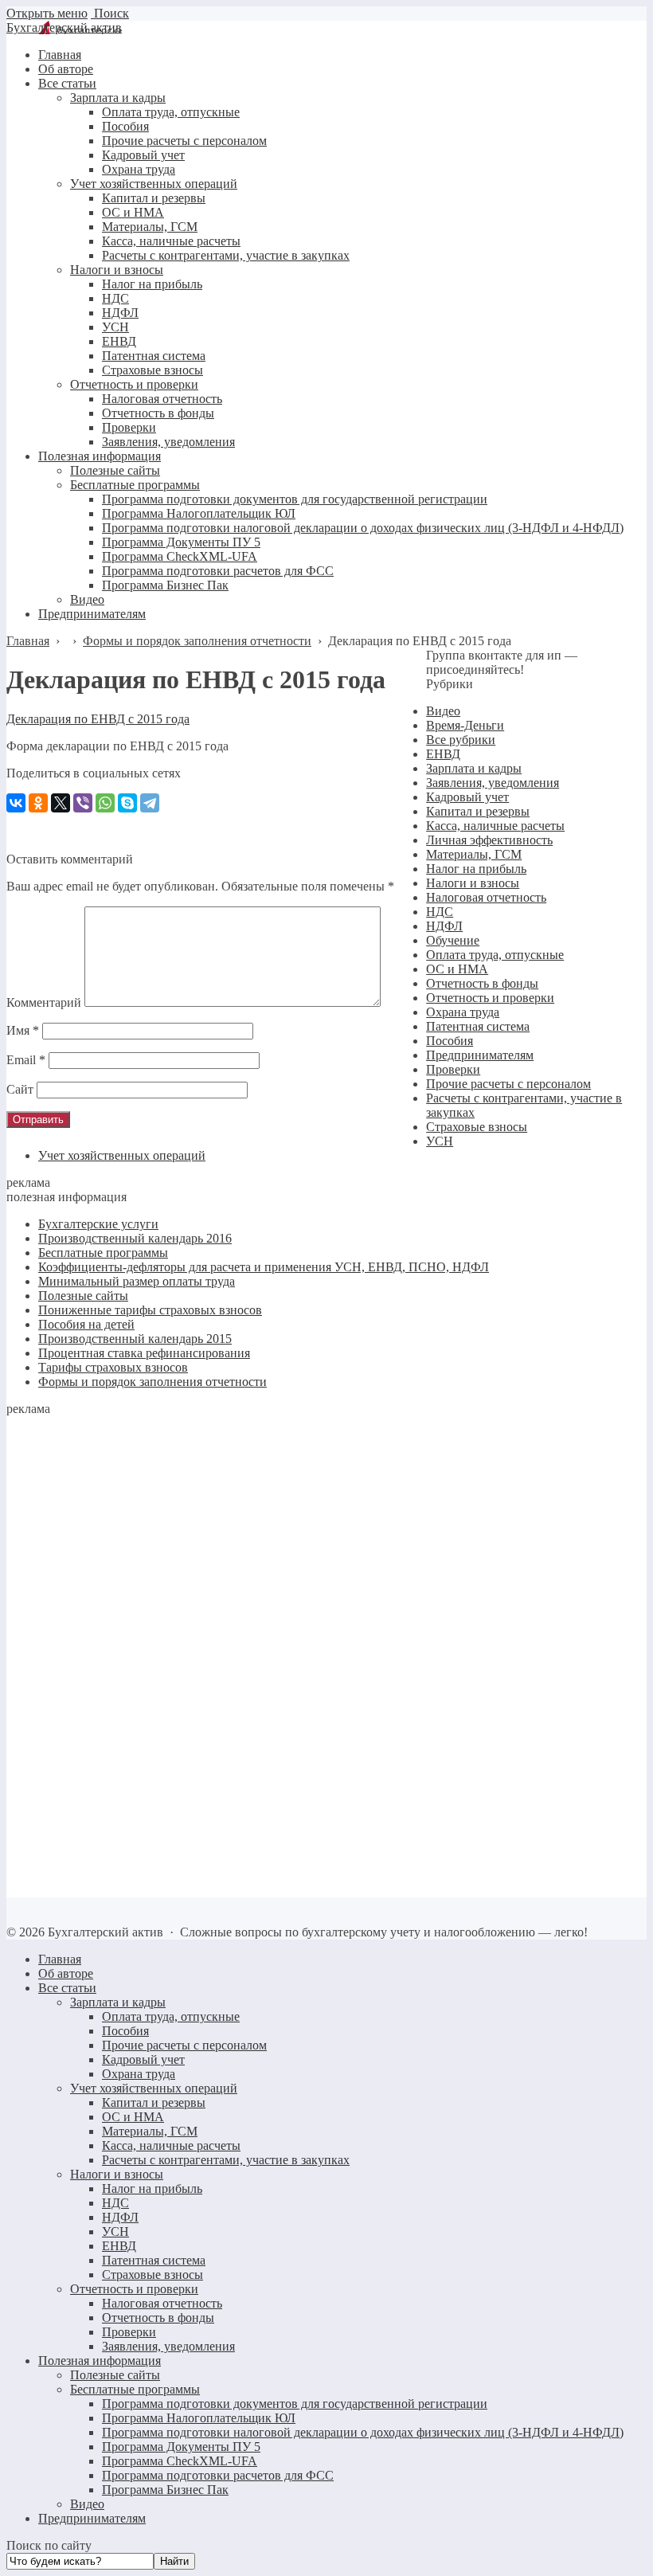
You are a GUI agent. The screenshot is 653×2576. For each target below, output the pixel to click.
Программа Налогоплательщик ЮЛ (199, 2418)
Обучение (453, 940)
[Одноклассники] (38, 803)
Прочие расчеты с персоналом (508, 1084)
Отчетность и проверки (490, 998)
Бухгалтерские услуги (98, 1224)
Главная (60, 1959)
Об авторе (66, 1973)
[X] (61, 803)
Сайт (20, 1089)
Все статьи (67, 1988)
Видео (443, 711)
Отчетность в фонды (482, 983)
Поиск (110, 13)
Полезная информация (100, 2361)
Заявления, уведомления (493, 783)
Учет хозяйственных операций (122, 1155)
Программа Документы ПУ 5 (181, 2447)
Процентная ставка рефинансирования (144, 1353)
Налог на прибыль (476, 869)
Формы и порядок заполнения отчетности (152, 1382)
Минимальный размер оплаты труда (137, 1281)
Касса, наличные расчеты (495, 826)
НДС (440, 912)
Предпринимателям (480, 1055)
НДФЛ (444, 926)
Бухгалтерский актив (64, 27)
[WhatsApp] (105, 803)
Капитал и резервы (478, 811)
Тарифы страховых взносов (113, 1367)
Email (26, 1060)
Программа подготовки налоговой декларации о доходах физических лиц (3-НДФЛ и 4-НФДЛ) (363, 2432)
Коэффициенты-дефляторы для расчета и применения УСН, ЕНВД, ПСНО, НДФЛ (264, 1267)
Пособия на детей (86, 1324)
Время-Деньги (465, 725)
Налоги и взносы (473, 883)
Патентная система (478, 1026)
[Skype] (127, 803)
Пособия (450, 1041)
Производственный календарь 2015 (135, 1339)
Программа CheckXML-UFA (180, 2461)
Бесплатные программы (103, 1253)
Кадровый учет (467, 797)
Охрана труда (463, 1012)
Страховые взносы (477, 1127)
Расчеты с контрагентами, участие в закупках (226, 2160)
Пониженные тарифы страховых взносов (150, 1310)
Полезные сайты (83, 1296)
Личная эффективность (489, 840)
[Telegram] (150, 803)
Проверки (453, 1069)
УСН (440, 1141)
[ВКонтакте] (16, 803)
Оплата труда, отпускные (495, 955)
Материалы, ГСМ (474, 854)
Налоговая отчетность (486, 897)
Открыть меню (47, 13)
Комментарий (44, 1002)
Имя (23, 1030)
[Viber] (83, 803)
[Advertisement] (126, 1655)
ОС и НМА (457, 969)
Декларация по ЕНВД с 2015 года (98, 719)
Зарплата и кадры (474, 768)
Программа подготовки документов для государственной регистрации (295, 2404)
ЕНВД (443, 754)
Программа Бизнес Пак (165, 2490)
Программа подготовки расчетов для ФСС (218, 2475)
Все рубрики (461, 740)
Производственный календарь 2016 (135, 1238)
